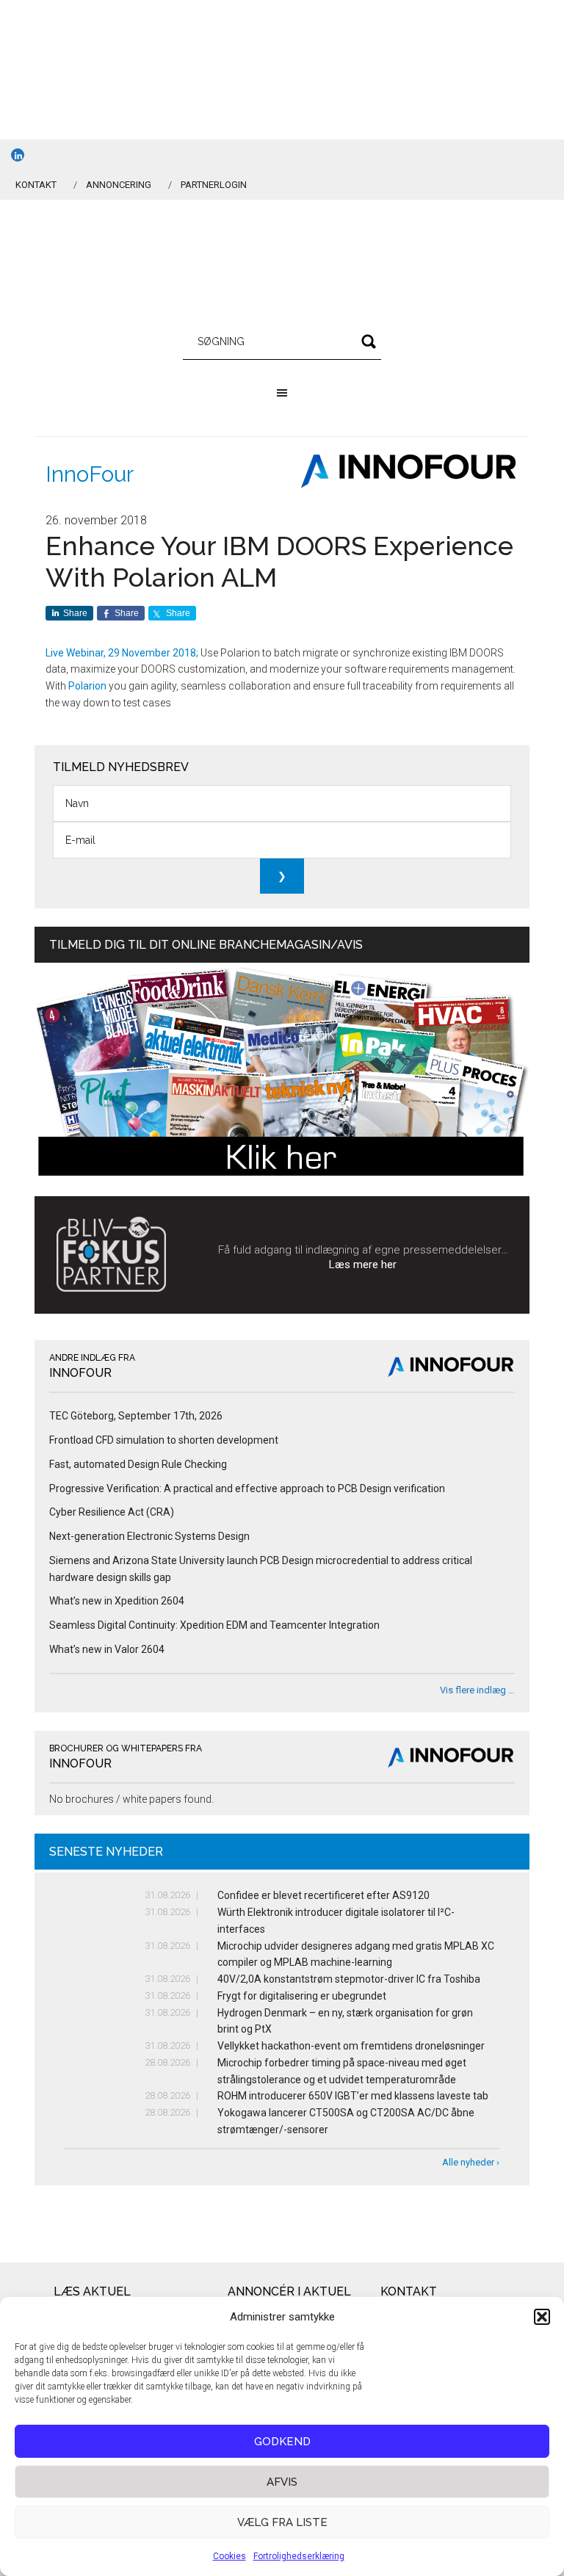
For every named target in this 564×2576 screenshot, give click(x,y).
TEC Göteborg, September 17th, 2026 (136, 1416)
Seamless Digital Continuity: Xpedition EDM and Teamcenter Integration (214, 1625)
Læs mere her (363, 1265)
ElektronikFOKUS (282, 266)
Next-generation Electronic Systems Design (149, 1536)
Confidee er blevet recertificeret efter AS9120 (323, 1895)
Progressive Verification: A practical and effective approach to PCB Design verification (247, 1488)
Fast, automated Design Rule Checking (138, 1464)
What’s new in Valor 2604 (107, 1649)
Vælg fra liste (282, 2522)
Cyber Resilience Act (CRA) (112, 1512)
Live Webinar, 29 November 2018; (122, 653)
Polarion (87, 686)
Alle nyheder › (471, 2162)
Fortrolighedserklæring (299, 2556)
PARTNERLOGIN (214, 185)
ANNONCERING (119, 185)
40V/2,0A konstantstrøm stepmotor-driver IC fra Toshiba (349, 1979)
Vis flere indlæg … (477, 1690)
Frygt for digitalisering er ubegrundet (302, 1996)
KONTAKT (36, 185)
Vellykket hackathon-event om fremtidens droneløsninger (351, 2046)
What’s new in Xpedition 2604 (117, 1601)
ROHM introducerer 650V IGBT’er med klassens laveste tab (353, 2096)
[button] (542, 2317)
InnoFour (90, 474)
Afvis (282, 2482)
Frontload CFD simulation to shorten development (164, 1440)
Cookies (229, 2556)
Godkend (282, 2442)
